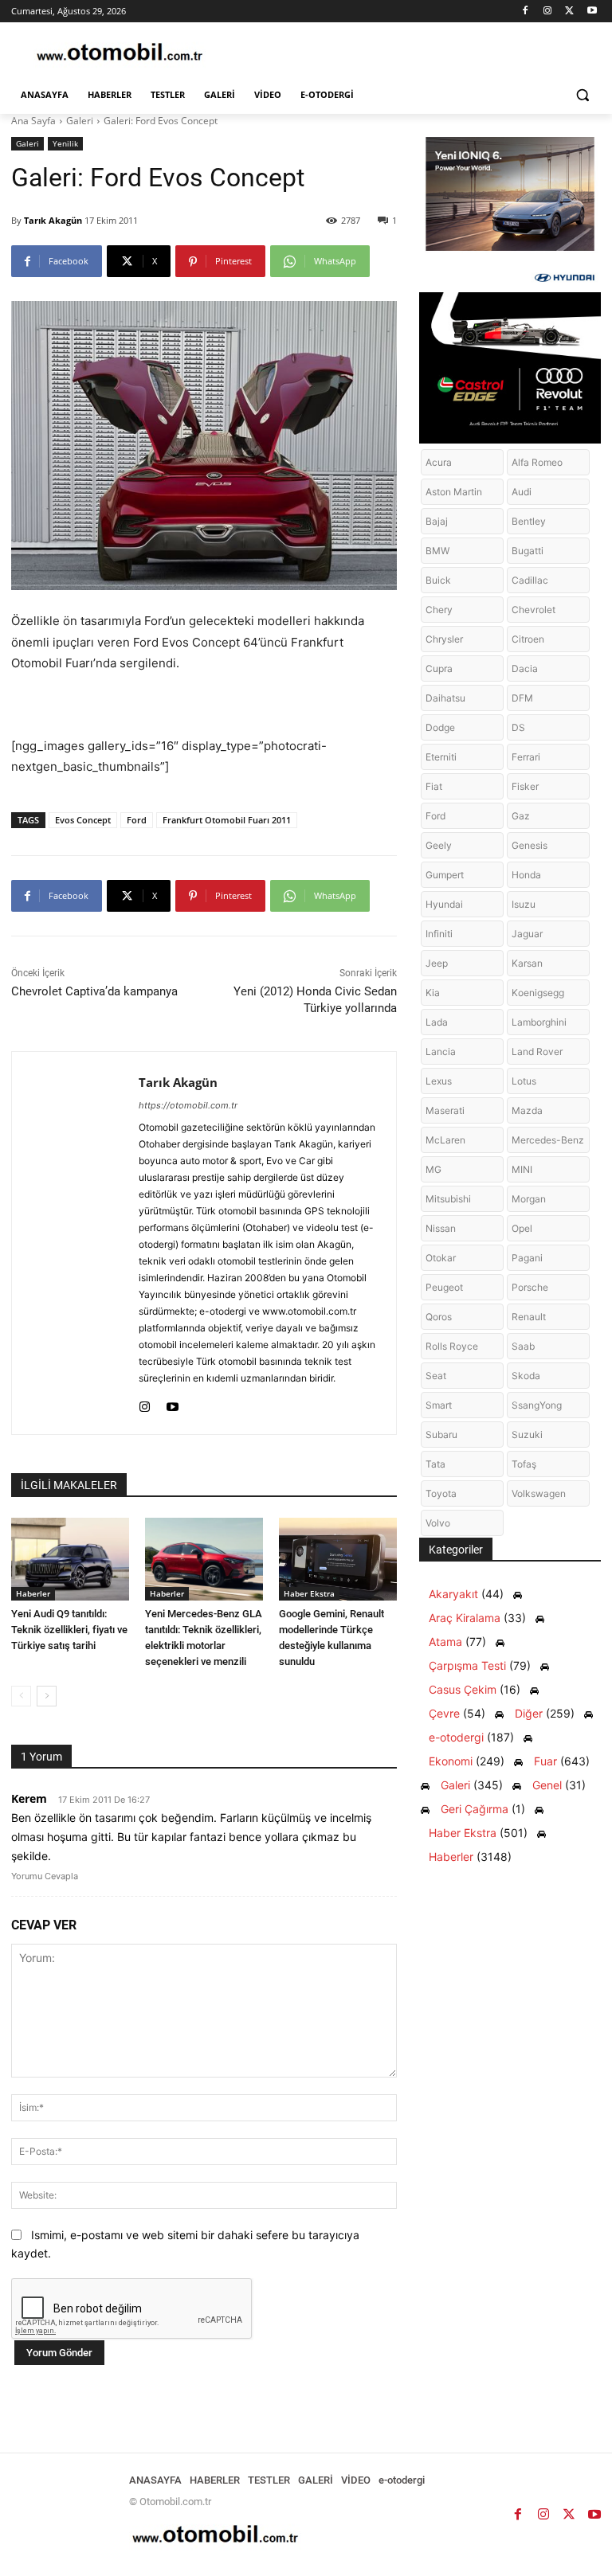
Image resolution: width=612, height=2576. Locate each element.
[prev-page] (21, 1696)
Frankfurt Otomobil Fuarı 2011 (227, 820)
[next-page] (47, 1696)
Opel (522, 1228)
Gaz (521, 816)
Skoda (526, 1376)
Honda (526, 875)
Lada (437, 1022)
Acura (439, 462)
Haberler (33, 1593)
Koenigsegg (538, 993)
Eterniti (441, 757)
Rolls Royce (452, 1346)
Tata (435, 1464)
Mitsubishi (448, 1199)
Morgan (529, 1199)
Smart (439, 1405)
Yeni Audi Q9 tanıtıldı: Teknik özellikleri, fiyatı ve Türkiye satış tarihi (69, 1630)
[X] (569, 12)
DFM (522, 698)
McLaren (445, 1140)
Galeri (80, 121)
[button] (582, 95)
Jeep (437, 963)
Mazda (527, 1110)
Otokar (441, 1258)
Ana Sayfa (33, 121)
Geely (439, 845)
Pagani (527, 1258)
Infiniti (439, 934)
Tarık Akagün (53, 220)
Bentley (529, 521)
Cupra (439, 668)
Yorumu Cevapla (45, 1876)
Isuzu (524, 904)
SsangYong (537, 1405)
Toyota (441, 1493)
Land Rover (537, 1052)
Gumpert (445, 875)
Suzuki (527, 1435)
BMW (437, 551)
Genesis (530, 845)
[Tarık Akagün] (75, 1243)
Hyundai (444, 904)
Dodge (440, 727)
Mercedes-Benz (548, 1140)
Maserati (445, 1110)
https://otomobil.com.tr (188, 1105)
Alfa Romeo (537, 462)
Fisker (525, 786)
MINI (522, 1169)
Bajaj (437, 521)
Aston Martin (454, 492)
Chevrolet (534, 610)
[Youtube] (592, 12)
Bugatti (528, 551)
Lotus (524, 1081)
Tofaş (524, 1464)
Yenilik (65, 143)
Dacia (525, 668)
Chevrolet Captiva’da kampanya (94, 991)
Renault (529, 1317)
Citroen (528, 639)
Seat (436, 1376)
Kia (433, 993)
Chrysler (444, 639)
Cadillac (530, 580)
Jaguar (527, 934)
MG (433, 1169)
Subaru (441, 1435)
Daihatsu (445, 698)
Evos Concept (83, 820)
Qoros (439, 1317)
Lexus (439, 1081)
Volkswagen (539, 1493)
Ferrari (526, 757)
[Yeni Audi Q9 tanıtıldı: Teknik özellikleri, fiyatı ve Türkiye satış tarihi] (70, 1559)
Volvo (438, 1523)
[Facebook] (526, 12)
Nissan (441, 1228)
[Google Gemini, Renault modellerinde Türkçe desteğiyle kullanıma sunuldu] (338, 1559)
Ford (137, 820)
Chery (439, 610)
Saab (523, 1346)
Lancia (441, 1052)
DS (518, 727)
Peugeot (444, 1287)
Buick (438, 580)
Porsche (530, 1287)
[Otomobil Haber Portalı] (120, 54)
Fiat (434, 786)
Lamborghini (539, 1022)
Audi (522, 492)
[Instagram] (548, 12)
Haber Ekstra (309, 1593)
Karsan (527, 963)
